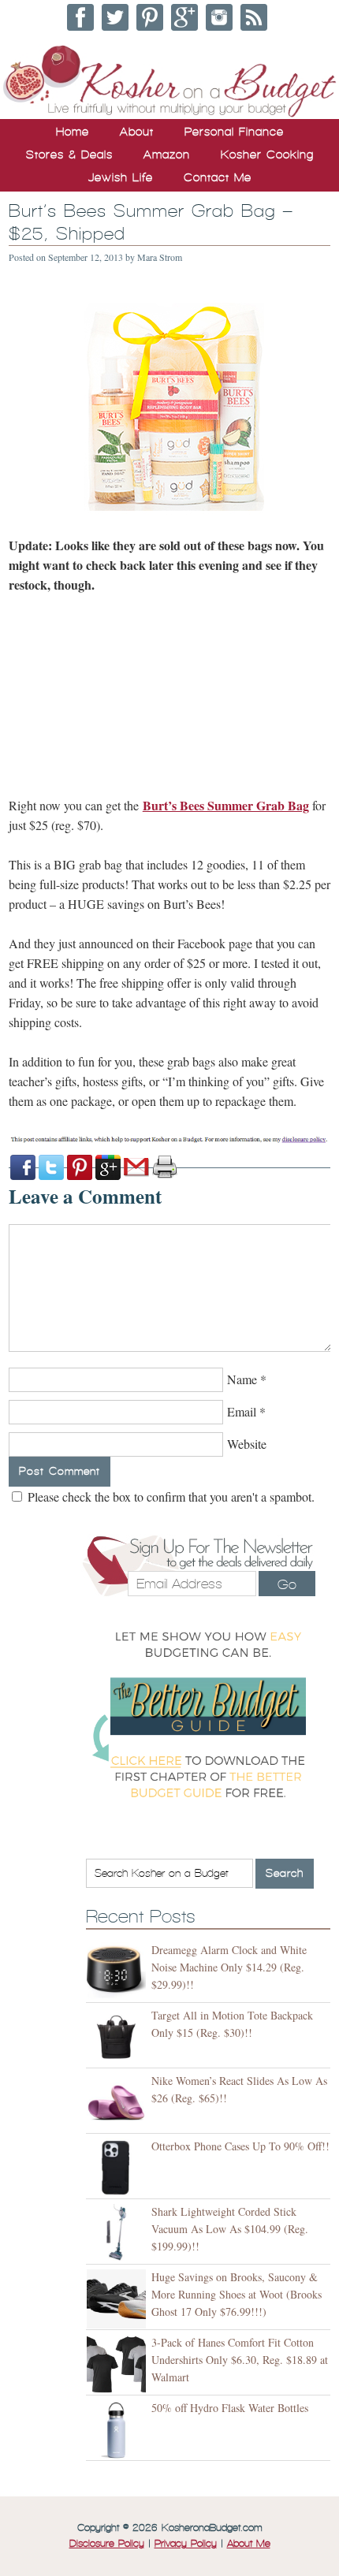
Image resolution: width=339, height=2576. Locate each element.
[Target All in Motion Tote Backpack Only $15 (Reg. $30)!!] (119, 2037)
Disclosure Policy (107, 2544)
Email (242, 1411)
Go (287, 1584)
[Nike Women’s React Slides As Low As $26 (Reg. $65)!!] (119, 2103)
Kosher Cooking (267, 154)
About (137, 132)
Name (242, 1379)
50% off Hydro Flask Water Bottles (230, 2408)
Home (73, 132)
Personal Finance (234, 132)
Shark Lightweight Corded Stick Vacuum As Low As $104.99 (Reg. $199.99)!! (230, 2229)
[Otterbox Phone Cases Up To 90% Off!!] (119, 2168)
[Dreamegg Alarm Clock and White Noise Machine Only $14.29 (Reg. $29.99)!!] (119, 1972)
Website (247, 1444)
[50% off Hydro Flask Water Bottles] (119, 2430)
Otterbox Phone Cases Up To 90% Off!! (240, 2146)
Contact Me (218, 177)
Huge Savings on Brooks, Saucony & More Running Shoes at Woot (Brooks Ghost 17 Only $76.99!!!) (237, 2294)
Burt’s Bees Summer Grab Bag (226, 805)
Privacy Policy (186, 2544)
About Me (249, 2544)
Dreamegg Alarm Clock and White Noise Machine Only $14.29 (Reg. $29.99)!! (229, 1967)
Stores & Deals (69, 154)
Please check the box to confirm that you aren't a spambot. (169, 1496)
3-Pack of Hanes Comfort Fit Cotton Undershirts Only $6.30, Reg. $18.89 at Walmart (240, 2360)
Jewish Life (121, 177)
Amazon (167, 154)
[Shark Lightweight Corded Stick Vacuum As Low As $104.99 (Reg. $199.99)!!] (119, 2234)
